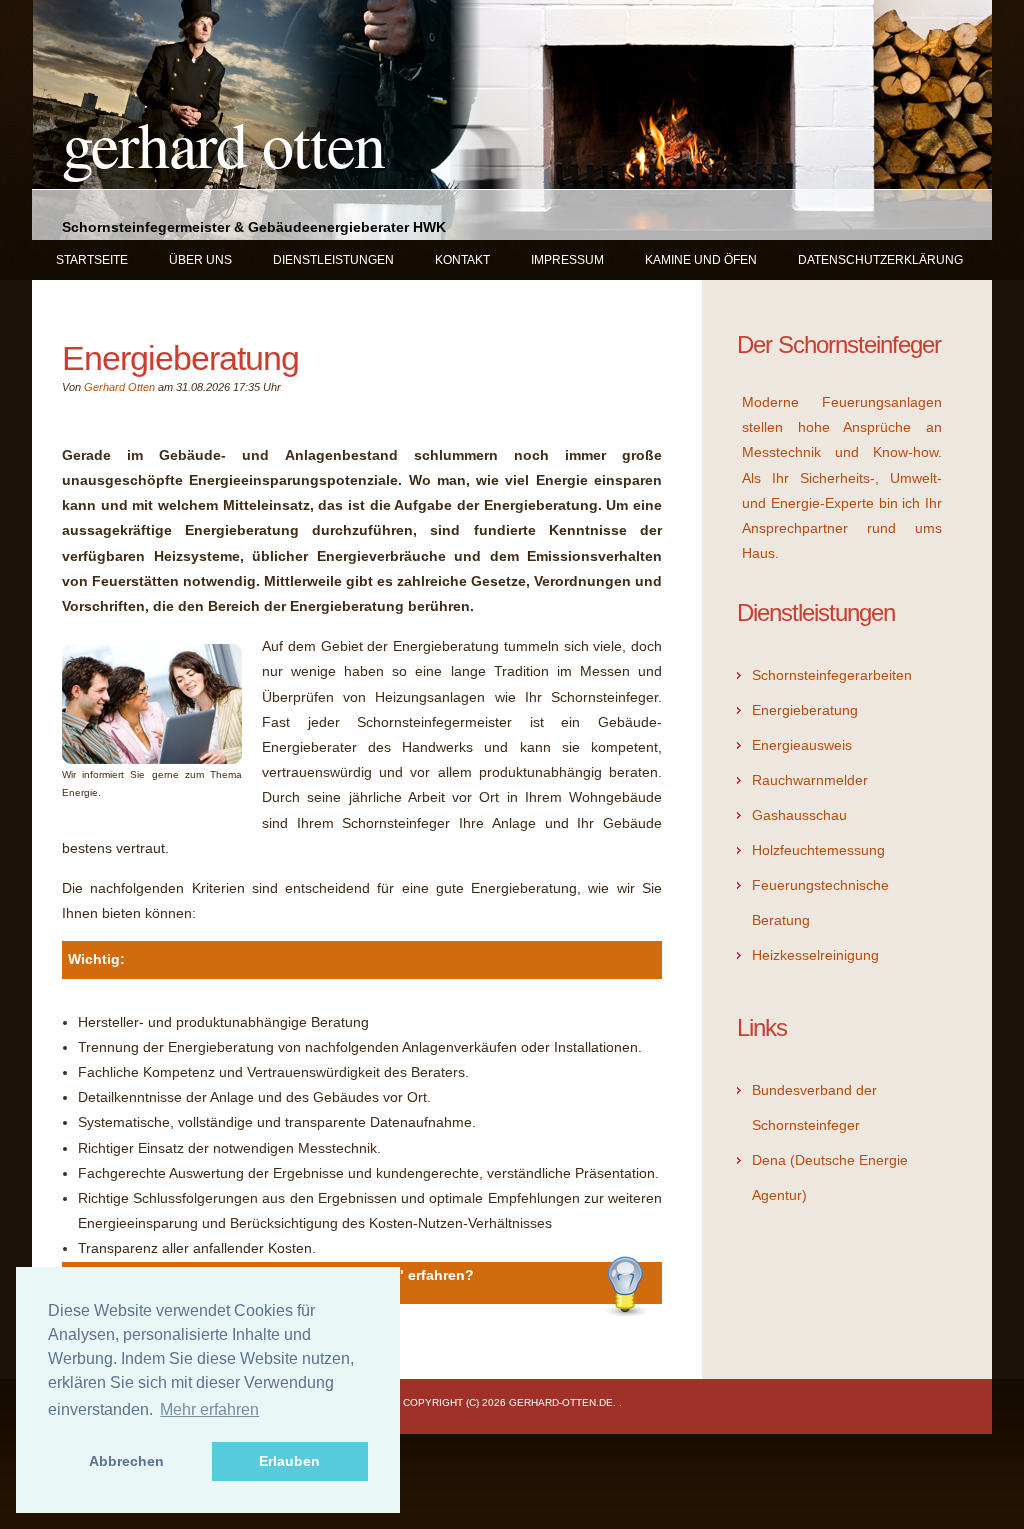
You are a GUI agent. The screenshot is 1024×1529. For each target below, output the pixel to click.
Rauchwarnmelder (810, 780)
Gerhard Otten (223, 143)
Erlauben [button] (289, 1461)
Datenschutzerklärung (880, 260)
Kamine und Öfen (701, 260)
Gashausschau (799, 815)
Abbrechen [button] (126, 1461)
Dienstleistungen (333, 260)
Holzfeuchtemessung (818, 850)
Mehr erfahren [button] (209, 1409)
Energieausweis (802, 745)
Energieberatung (805, 710)
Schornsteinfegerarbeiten (832, 675)
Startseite (92, 260)
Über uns (200, 260)
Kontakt (462, 260)
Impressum (567, 260)
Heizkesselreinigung (815, 955)
